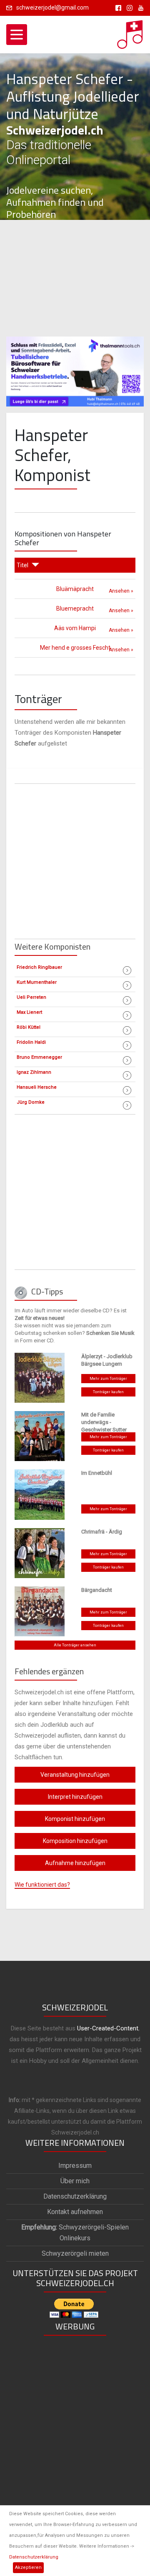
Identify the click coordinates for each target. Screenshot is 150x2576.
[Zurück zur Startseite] (130, 32)
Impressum (75, 2166)
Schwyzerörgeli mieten (75, 2253)
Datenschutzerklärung (34, 2557)
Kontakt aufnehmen (75, 2212)
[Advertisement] (75, 278)
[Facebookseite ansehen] (117, 7)
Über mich (75, 2181)
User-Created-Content (108, 2028)
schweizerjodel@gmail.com (52, 7)
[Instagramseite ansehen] (128, 7)
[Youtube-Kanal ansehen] (139, 7)
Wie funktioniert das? (42, 1885)
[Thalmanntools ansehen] (75, 368)
